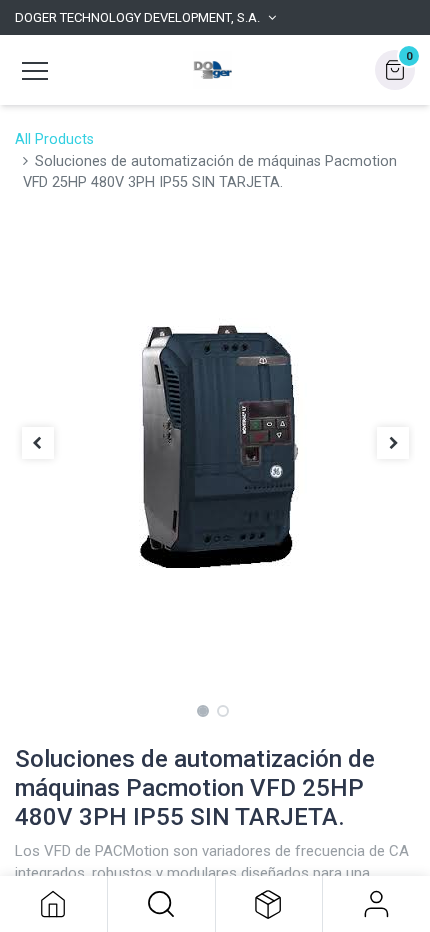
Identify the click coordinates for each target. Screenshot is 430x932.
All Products (54, 139)
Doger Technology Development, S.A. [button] (137, 17)
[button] (161, 904)
